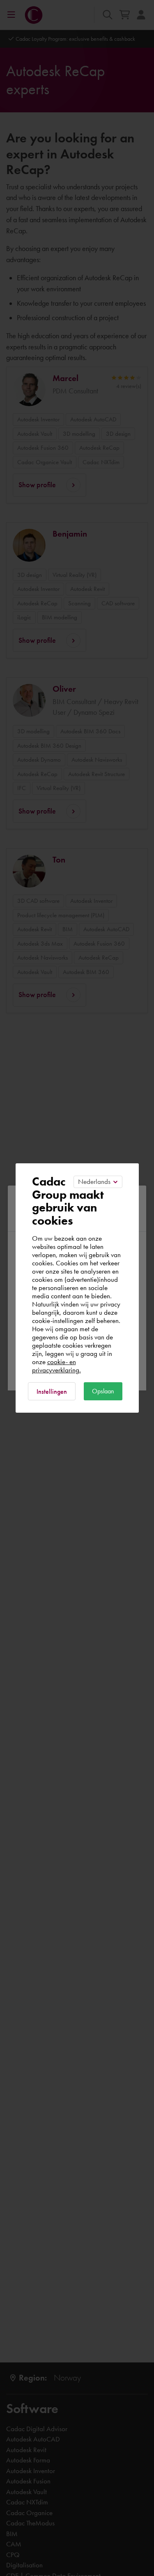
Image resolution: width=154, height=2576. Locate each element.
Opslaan (103, 1391)
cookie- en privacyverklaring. (56, 1366)
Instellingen (52, 1391)
